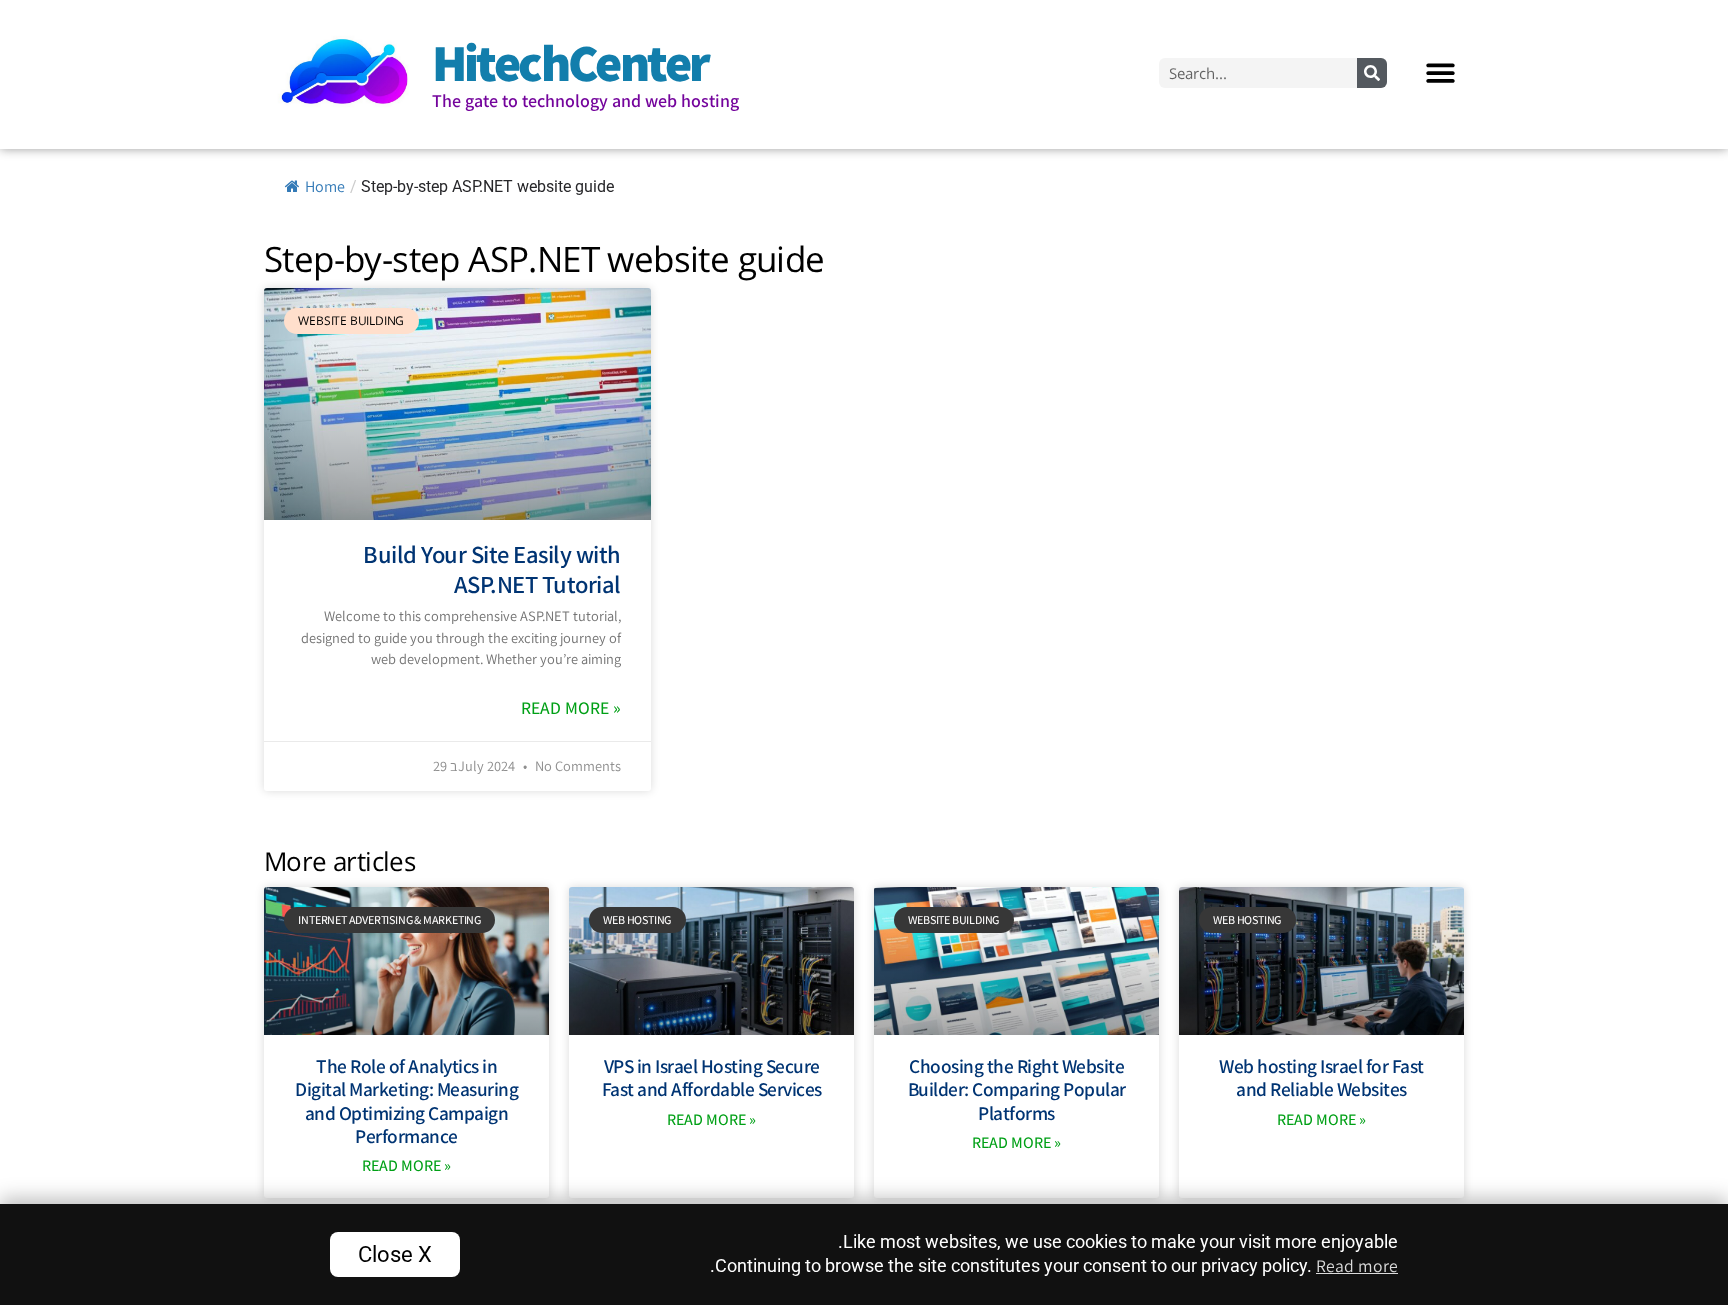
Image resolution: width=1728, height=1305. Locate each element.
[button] (1441, 72)
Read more (1357, 1265)
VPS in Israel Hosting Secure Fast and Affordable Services (712, 1077)
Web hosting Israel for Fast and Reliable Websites (1321, 1077)
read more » (571, 707)
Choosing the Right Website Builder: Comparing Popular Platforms (1017, 1089)
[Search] (1372, 73)
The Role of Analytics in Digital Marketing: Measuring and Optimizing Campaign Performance (406, 1101)
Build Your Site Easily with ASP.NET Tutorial (492, 569)
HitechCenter (570, 62)
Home (325, 186)
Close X (395, 1254)
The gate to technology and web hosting (585, 100)
